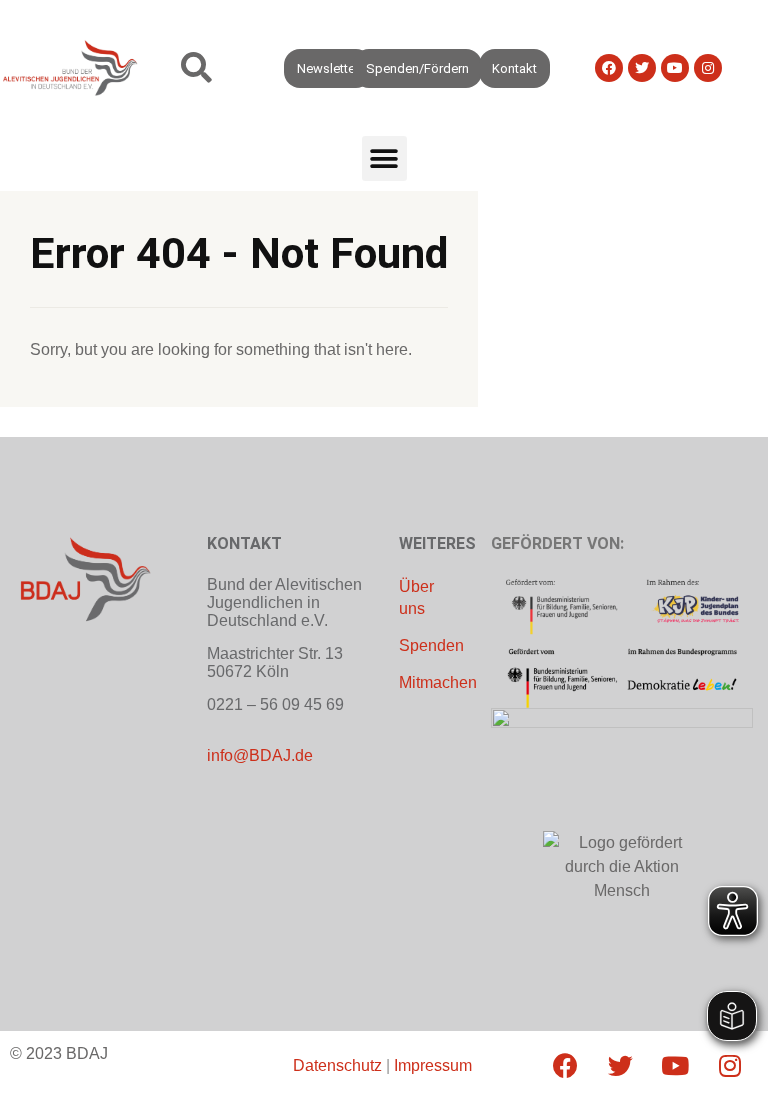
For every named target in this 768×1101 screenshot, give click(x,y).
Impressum (433, 1065)
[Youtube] (675, 68)
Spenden (431, 645)
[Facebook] (609, 68)
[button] (196, 68)
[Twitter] (642, 68)
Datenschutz (337, 1065)
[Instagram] (708, 68)
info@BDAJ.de (260, 755)
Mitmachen (438, 682)
